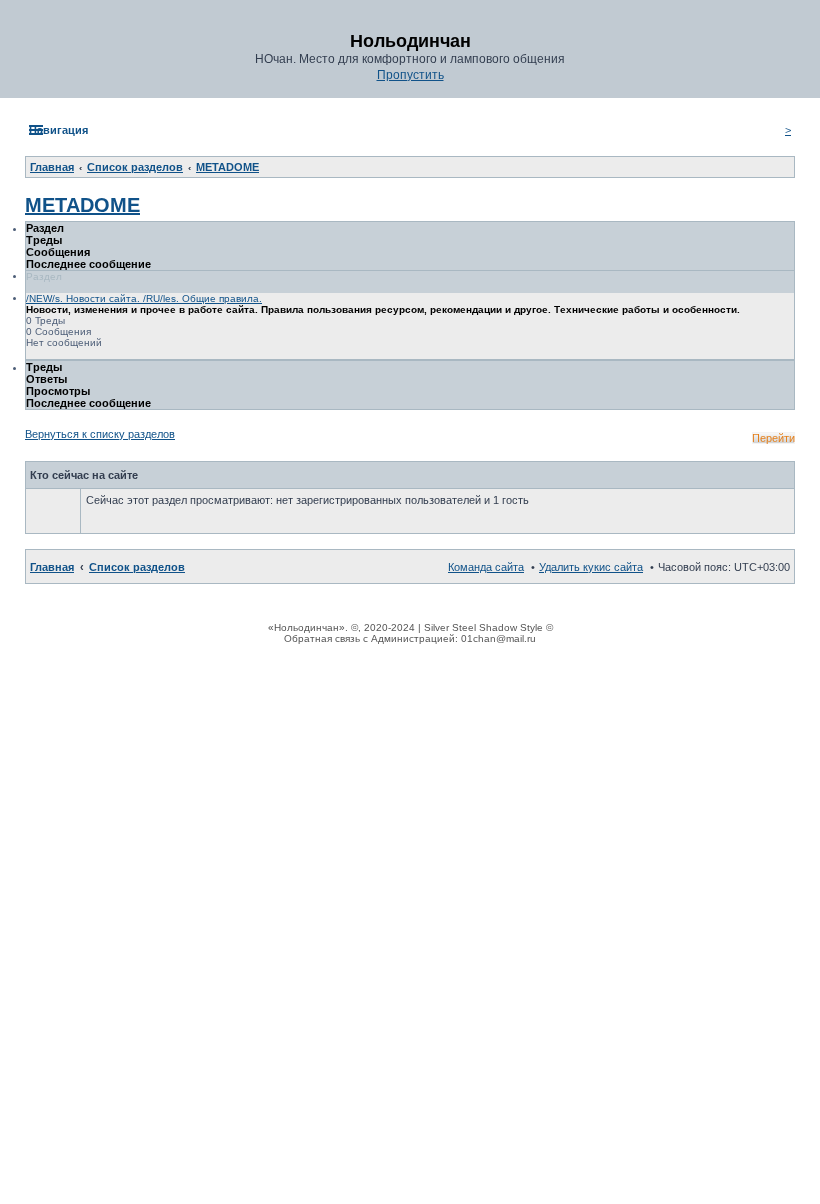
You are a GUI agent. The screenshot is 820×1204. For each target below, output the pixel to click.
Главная (52, 567)
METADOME (82, 205)
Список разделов (137, 567)
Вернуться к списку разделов (100, 434)
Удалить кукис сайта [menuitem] (591, 567)
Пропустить (410, 75)
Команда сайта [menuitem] (486, 567)
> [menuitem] (788, 130)
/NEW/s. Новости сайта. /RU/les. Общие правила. (144, 298)
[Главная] (27, 1)
